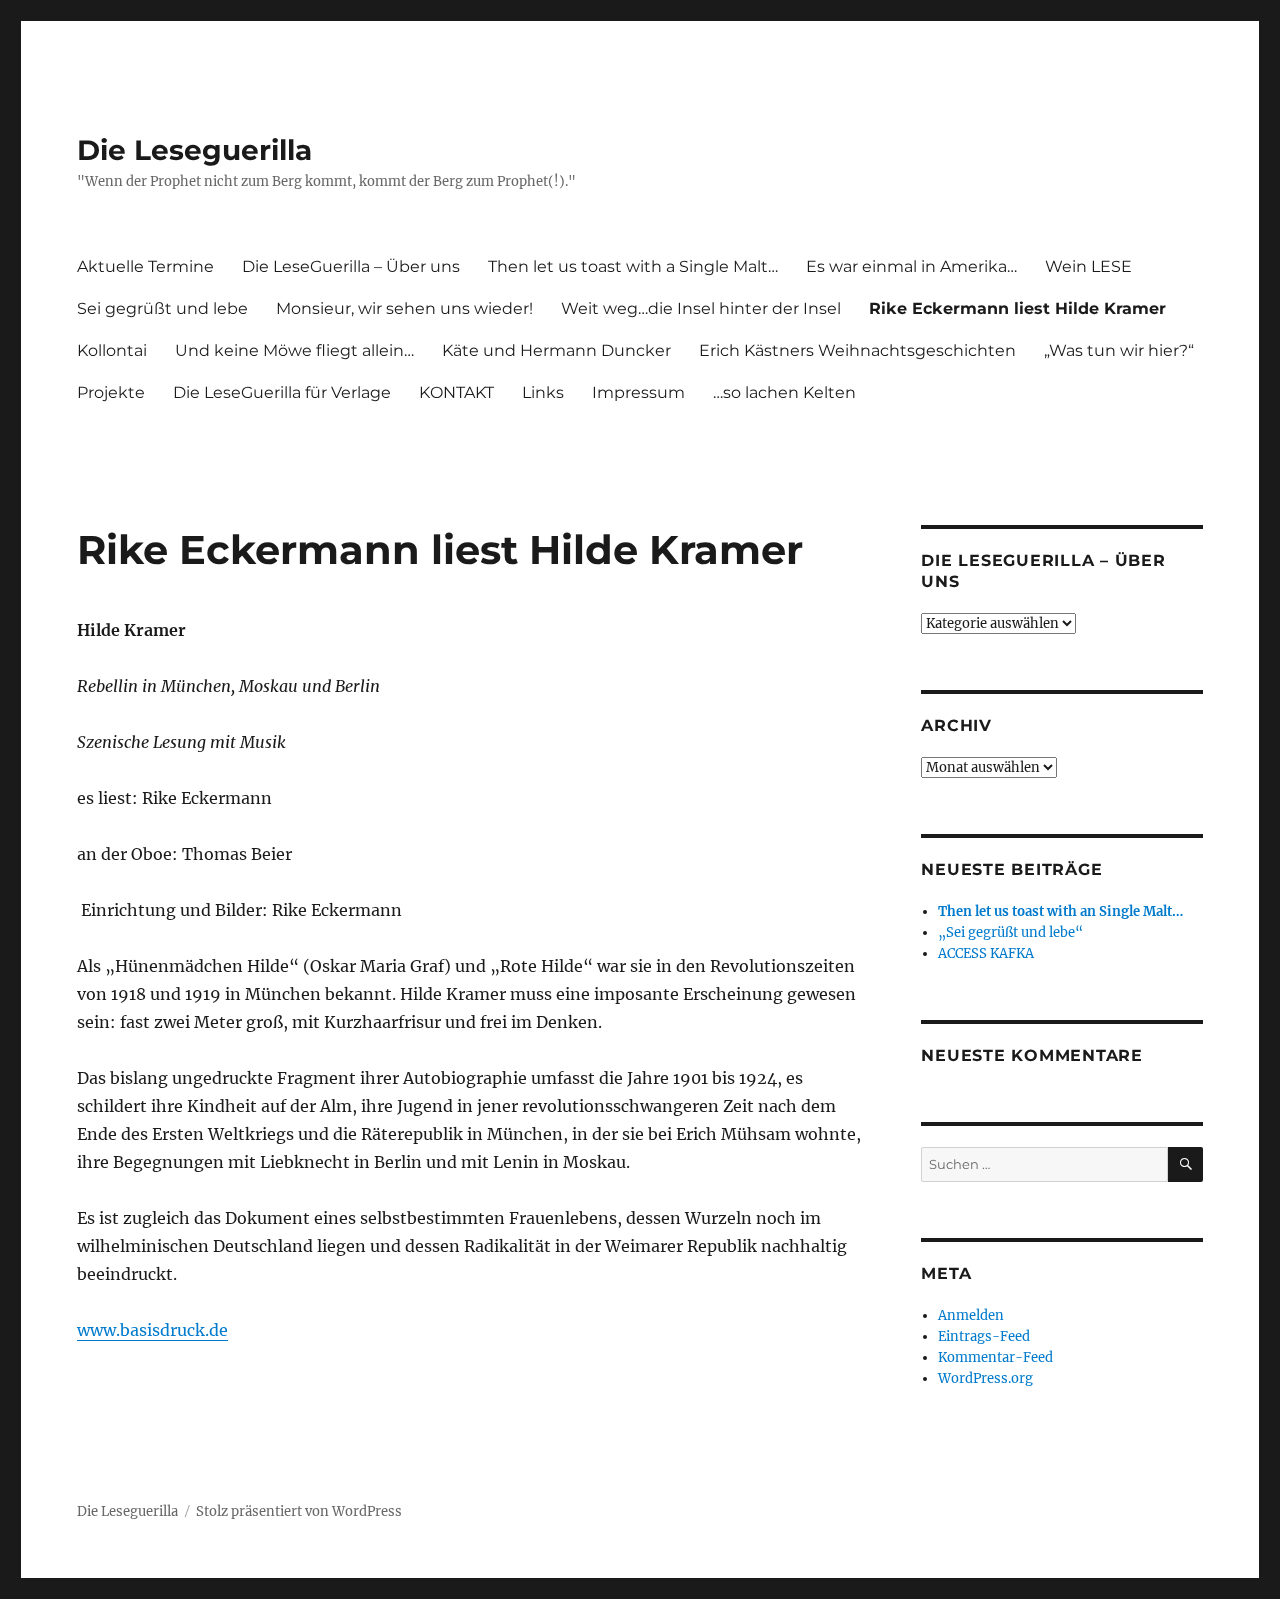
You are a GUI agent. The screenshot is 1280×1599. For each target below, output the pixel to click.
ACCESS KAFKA (986, 953)
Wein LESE (1088, 266)
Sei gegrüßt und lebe (162, 308)
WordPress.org (985, 1378)
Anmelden (971, 1315)
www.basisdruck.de (152, 1330)
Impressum (638, 392)
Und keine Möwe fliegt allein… (294, 350)
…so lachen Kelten (784, 392)
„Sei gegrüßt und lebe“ (1010, 932)
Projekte (111, 392)
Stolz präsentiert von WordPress (299, 1511)
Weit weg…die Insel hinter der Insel (701, 308)
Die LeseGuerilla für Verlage (282, 392)
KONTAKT (456, 392)
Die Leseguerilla (194, 150)
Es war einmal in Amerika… (911, 266)
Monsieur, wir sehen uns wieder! (404, 308)
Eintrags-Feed (984, 1336)
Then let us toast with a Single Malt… (633, 266)
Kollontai (112, 350)
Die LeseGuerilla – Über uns (351, 266)
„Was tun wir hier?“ (1119, 350)
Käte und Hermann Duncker (556, 350)
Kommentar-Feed (995, 1357)
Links (543, 392)
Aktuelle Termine (145, 266)
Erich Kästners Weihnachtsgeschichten (857, 350)
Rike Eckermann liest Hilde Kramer (1017, 308)
